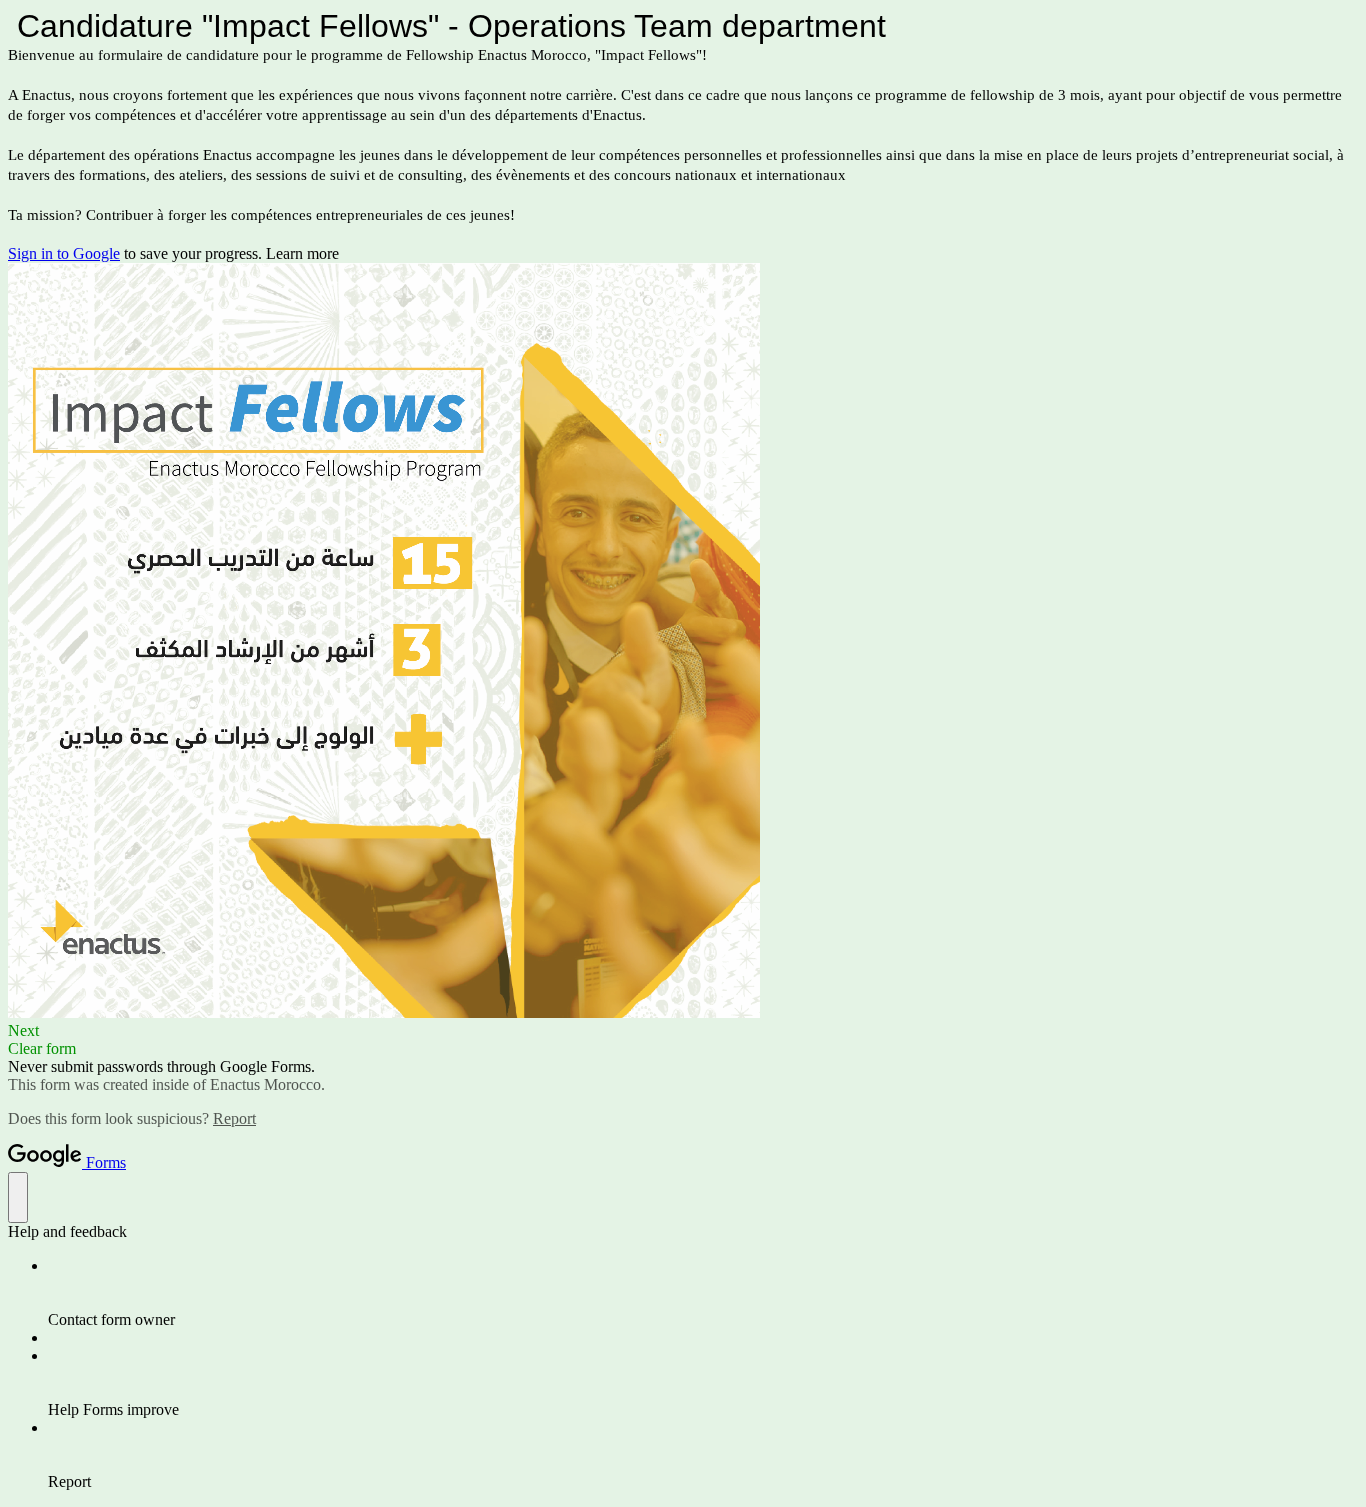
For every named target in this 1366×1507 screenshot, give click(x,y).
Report (234, 1118)
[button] (683, 1031)
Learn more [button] (302, 253)
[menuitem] (703, 1293)
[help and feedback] (18, 1197)
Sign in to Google (64, 253)
